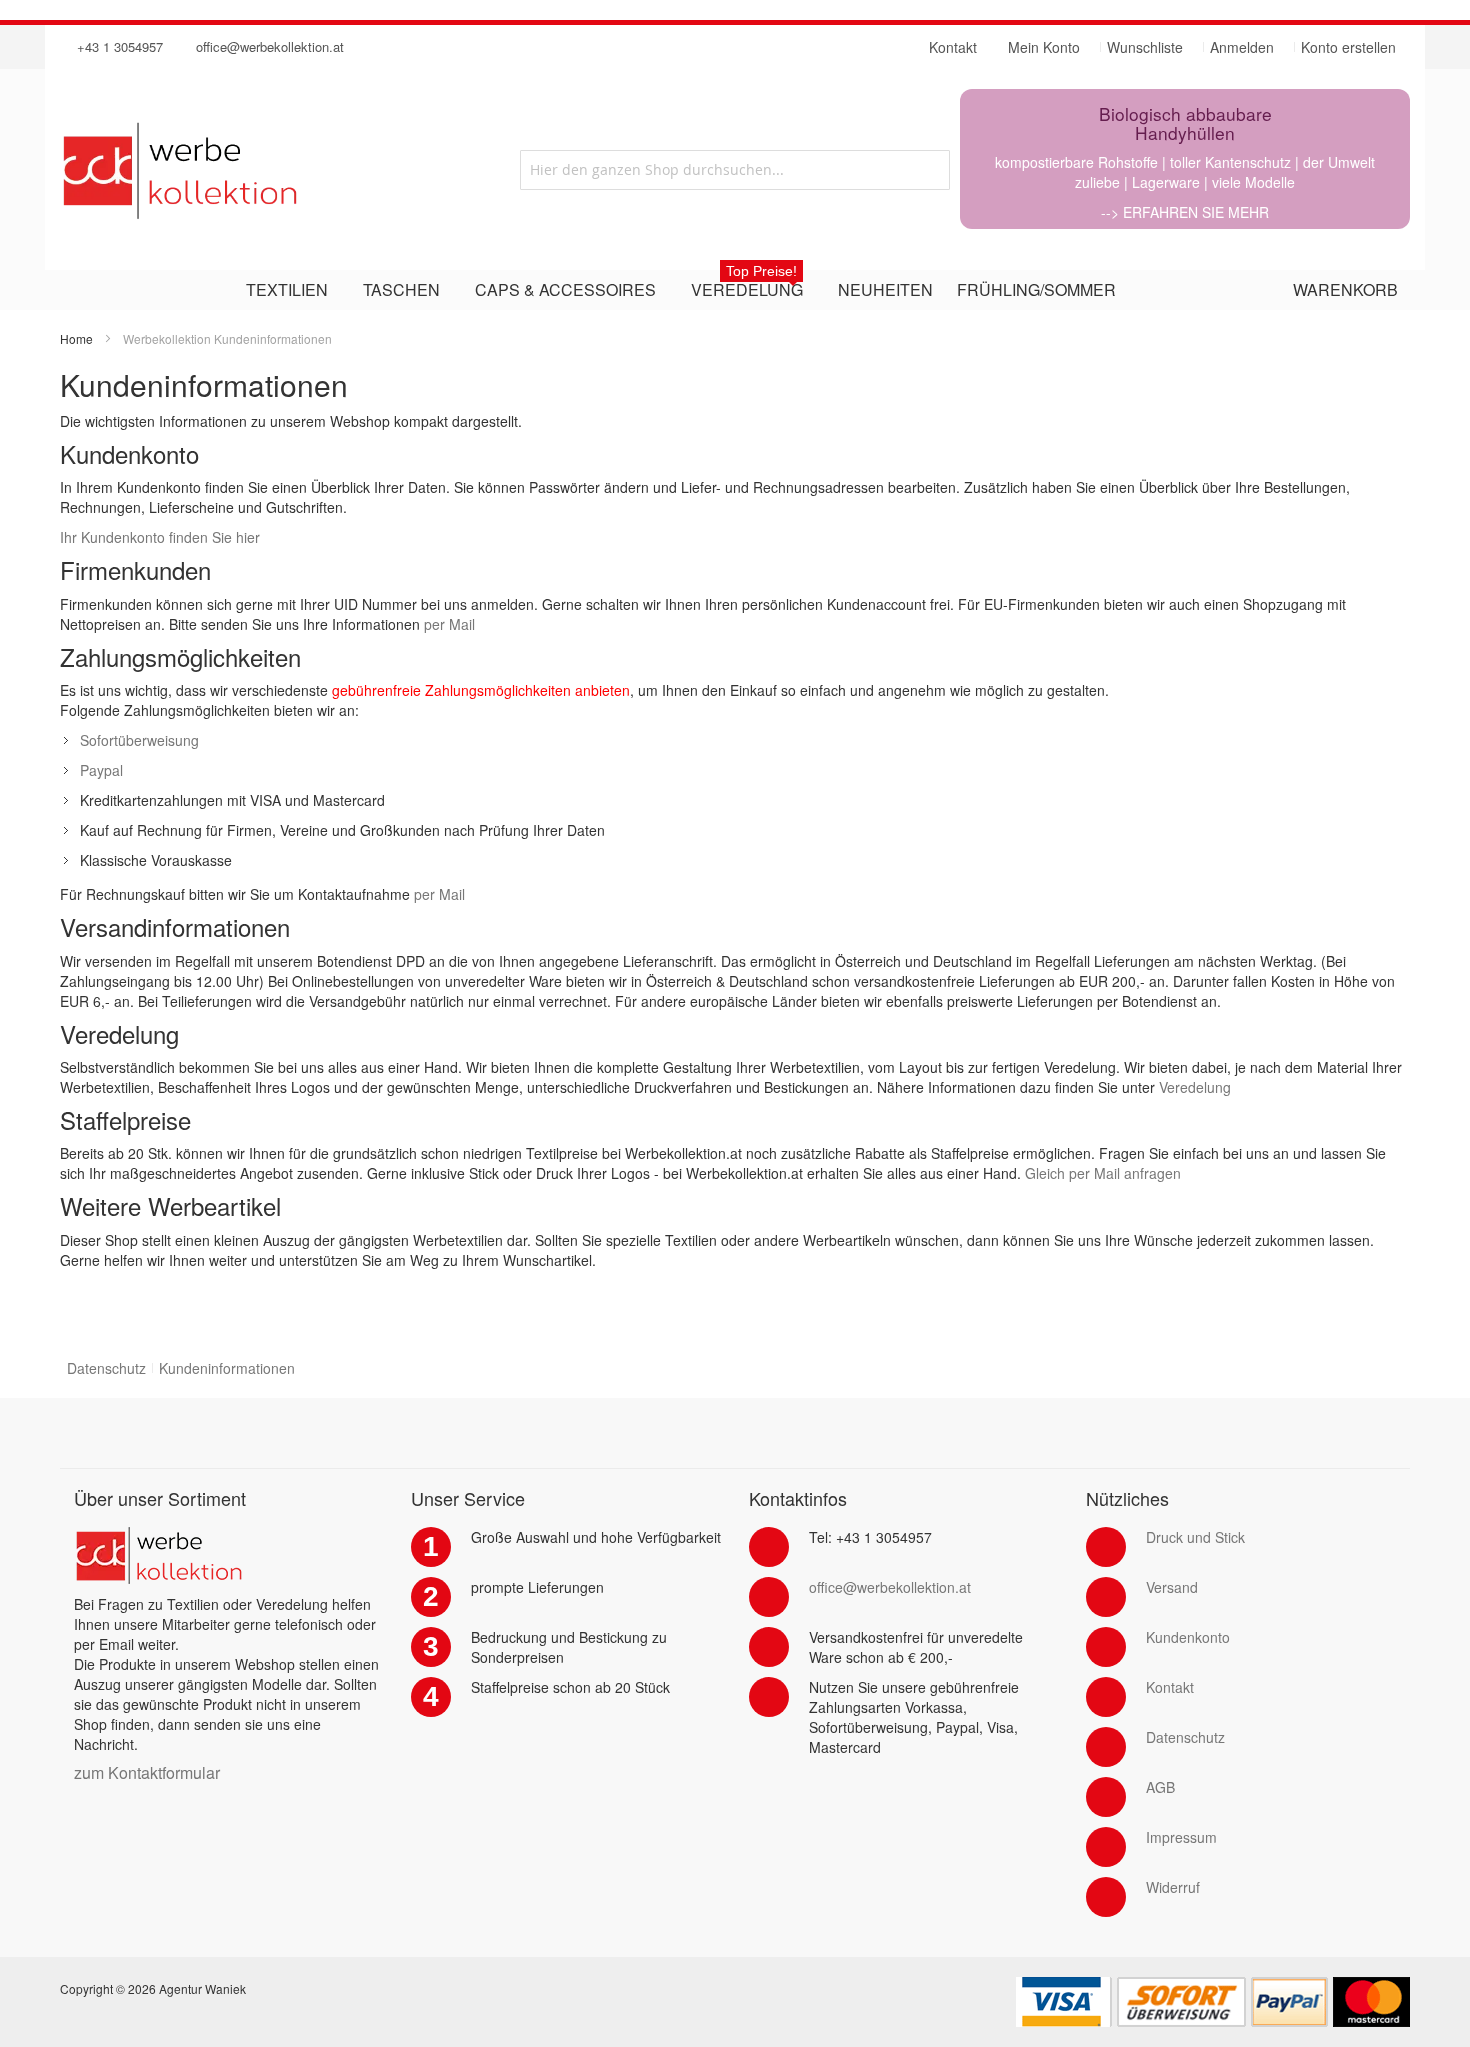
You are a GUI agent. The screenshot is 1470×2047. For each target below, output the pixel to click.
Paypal (101, 770)
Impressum (1181, 1837)
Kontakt (1170, 1687)
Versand (1172, 1587)
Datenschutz (106, 1368)
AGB (1160, 1787)
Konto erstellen (1348, 47)
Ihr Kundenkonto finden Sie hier (160, 537)
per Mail (449, 624)
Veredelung (1195, 1087)
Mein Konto (1044, 47)
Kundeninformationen (227, 1368)
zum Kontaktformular (147, 1772)
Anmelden (1242, 47)
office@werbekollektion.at (270, 46)
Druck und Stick (1195, 1537)
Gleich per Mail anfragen (1103, 1173)
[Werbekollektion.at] (260, 170)
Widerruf (1173, 1887)
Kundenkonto (1188, 1637)
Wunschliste (1145, 47)
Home (76, 338)
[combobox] (735, 170)
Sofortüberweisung (139, 740)
